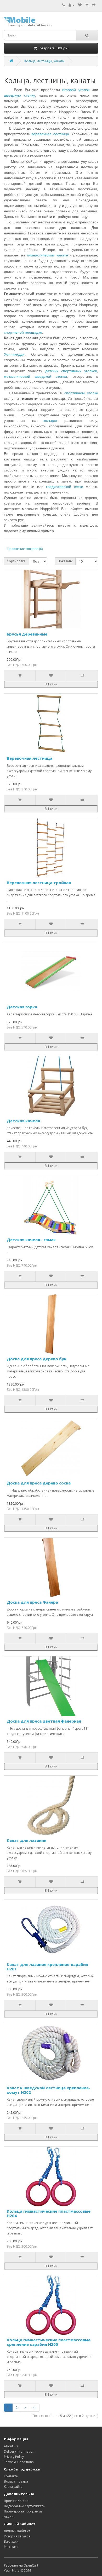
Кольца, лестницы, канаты (44, 61)
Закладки (11, 2541)
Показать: (65, 561)
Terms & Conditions (19, 2462)
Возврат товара (16, 2481)
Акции (9, 2517)
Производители (16, 2501)
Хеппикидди (14, 354)
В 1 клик (51, 684)
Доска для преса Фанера (32, 1602)
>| (34, 2408)
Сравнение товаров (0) (25, 549)
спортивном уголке (81, 393)
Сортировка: (17, 561)
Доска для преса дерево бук (37, 1359)
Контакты (11, 2476)
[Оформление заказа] (94, 5)
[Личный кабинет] (72, 5)
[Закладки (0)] (80, 5)
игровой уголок (76, 90)
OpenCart (31, 2565)
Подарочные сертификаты (25, 2506)
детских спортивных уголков (71, 371)
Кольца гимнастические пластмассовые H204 (49, 2213)
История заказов (17, 2536)
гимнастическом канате (47, 255)
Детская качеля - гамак (31, 1240)
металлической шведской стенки (35, 376)
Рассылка (11, 2547)
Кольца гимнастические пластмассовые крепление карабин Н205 (49, 2342)
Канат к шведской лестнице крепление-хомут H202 (49, 2090)
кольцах (50, 421)
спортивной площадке (23, 332)
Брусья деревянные (27, 634)
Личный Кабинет (17, 2531)
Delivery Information (19, 2451)
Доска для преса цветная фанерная (44, 1721)
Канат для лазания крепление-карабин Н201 (47, 1967)
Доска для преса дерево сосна (39, 1483)
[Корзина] (87, 5)
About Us (11, 2446)
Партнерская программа (23, 2511)
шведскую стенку (19, 95)
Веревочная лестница (30, 758)
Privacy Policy (14, 2457)
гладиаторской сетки (64, 487)
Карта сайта (13, 2487)
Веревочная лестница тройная (39, 883)
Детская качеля (23, 1121)
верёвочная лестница (50, 134)
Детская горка (22, 1007)
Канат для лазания (27, 1840)
